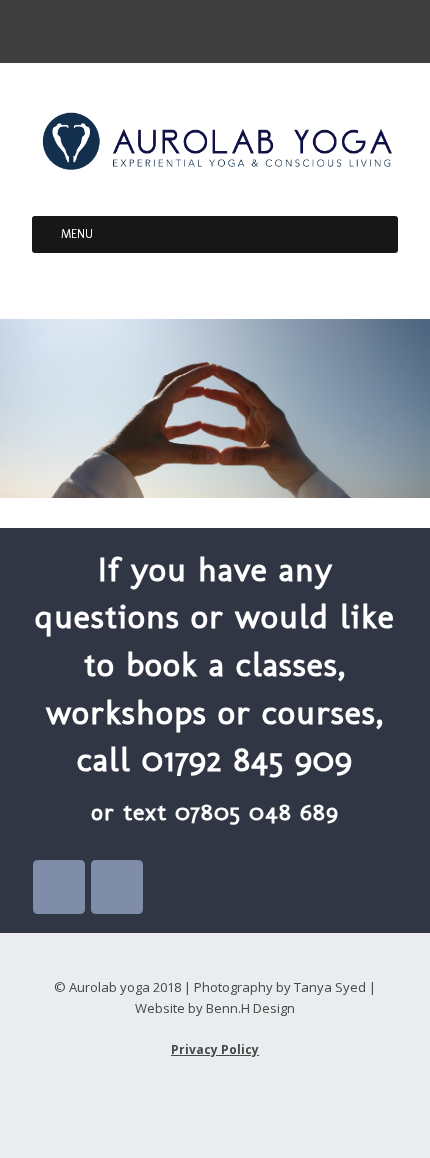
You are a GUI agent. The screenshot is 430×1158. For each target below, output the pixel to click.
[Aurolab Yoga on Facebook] (59, 887)
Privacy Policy (215, 1049)
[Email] (197, 31)
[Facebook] (232, 31)
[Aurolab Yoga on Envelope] (117, 887)
